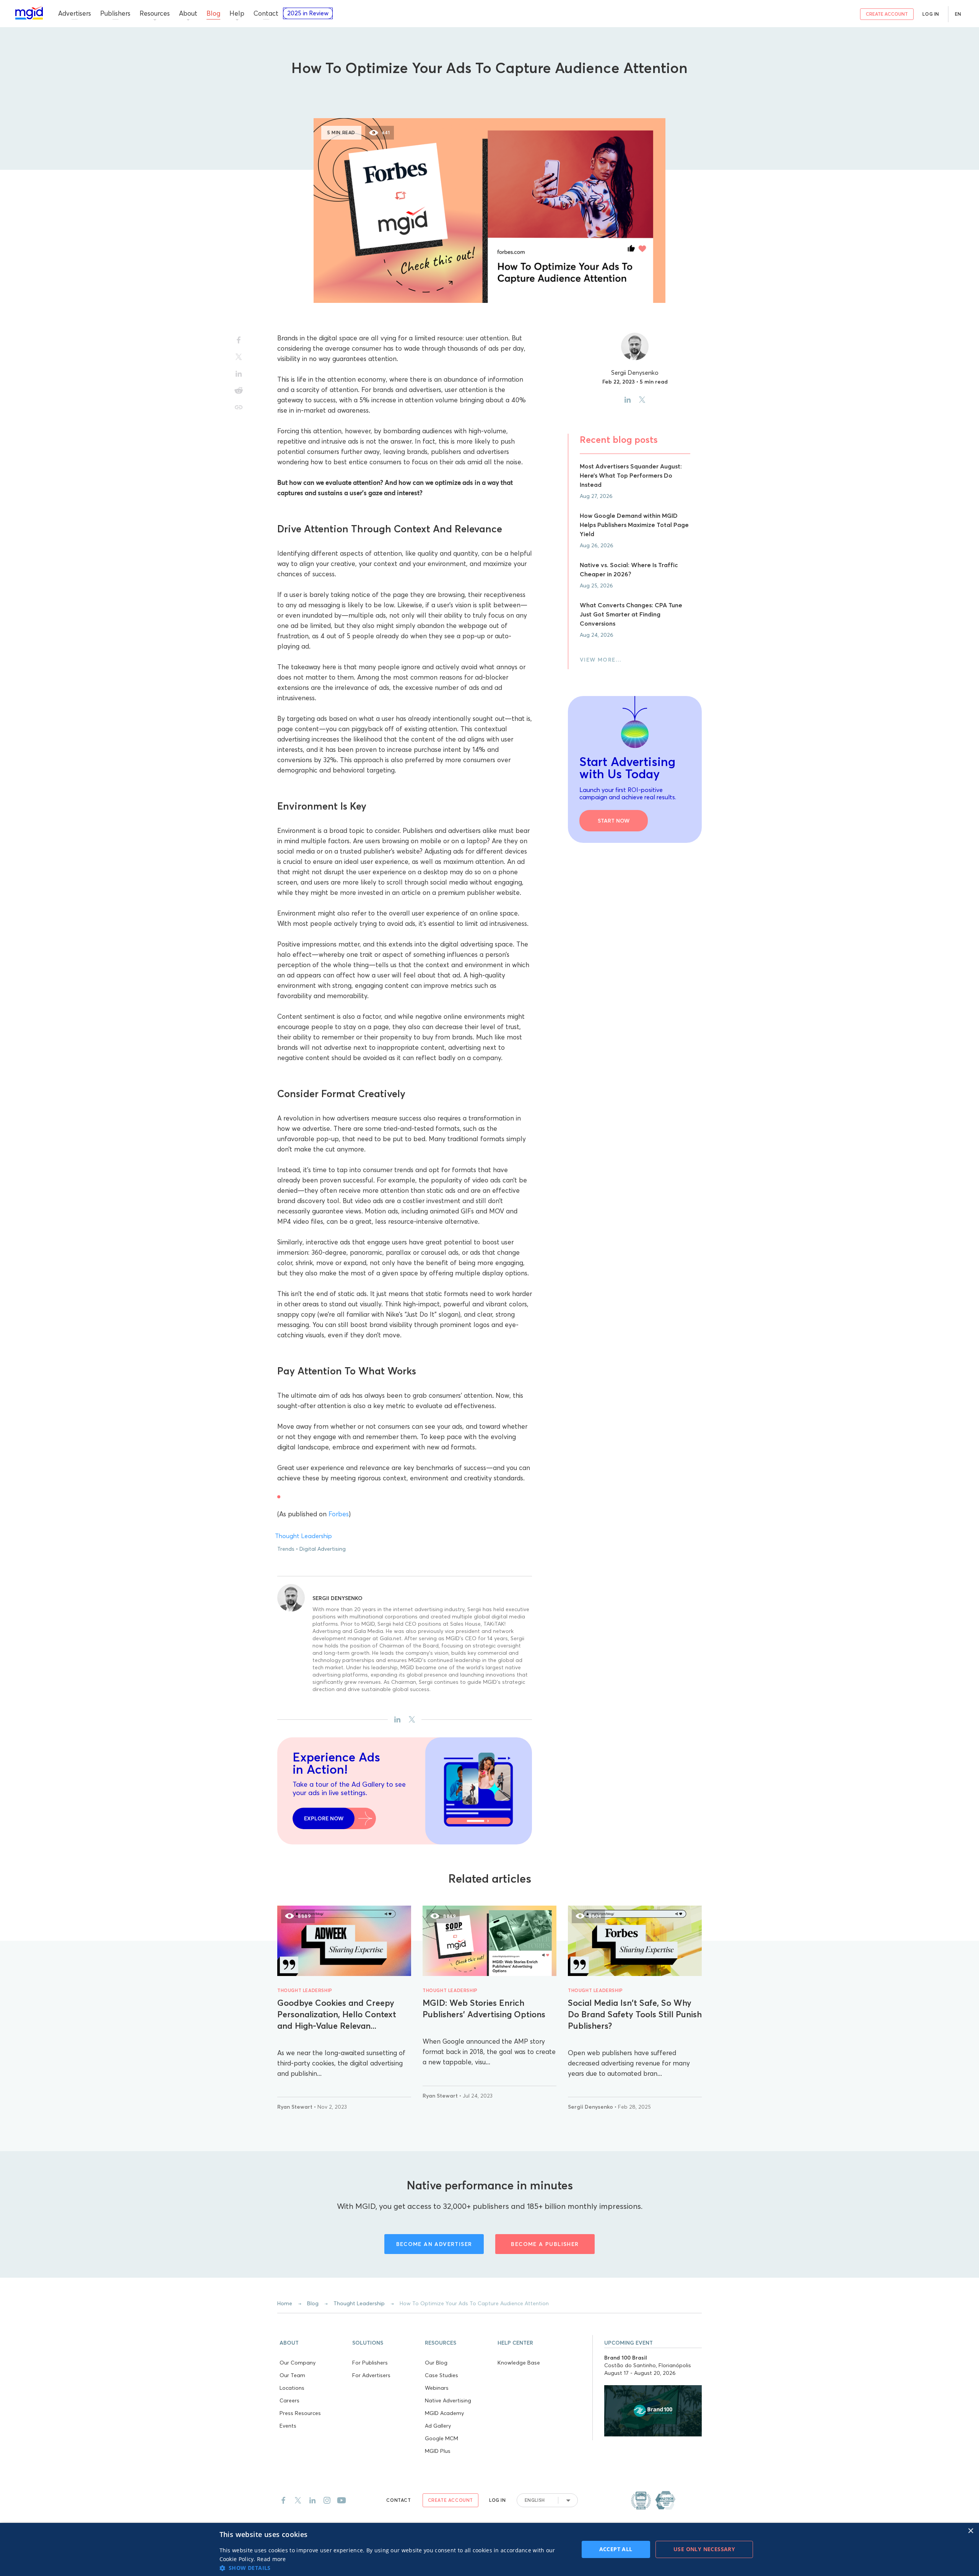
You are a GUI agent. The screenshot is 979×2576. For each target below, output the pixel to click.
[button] (314, 2342)
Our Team (292, 2375)
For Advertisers (371, 2375)
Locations (292, 2388)
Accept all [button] (616, 2549)
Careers (289, 2400)
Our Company (298, 2363)
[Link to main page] (29, 13)
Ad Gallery (438, 2426)
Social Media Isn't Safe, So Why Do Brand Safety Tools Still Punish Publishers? (635, 2014)
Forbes (339, 1514)
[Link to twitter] (298, 2500)
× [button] (970, 2531)
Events (288, 2426)
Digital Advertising (323, 1549)
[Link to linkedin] (312, 2500)
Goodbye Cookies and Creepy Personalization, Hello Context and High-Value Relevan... (337, 2014)
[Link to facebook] (283, 2500)
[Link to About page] (653, 2500)
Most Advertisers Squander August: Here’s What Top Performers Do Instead (631, 475)
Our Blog (436, 2363)
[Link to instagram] (327, 2500)
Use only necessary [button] (704, 2549)
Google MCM (442, 2438)
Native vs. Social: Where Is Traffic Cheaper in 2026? (629, 569)
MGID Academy (444, 2413)
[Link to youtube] (342, 2500)
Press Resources (300, 2413)
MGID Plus (438, 2451)
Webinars (437, 2388)
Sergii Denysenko (337, 1598)
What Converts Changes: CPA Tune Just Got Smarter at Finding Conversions (631, 614)
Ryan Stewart (296, 2107)
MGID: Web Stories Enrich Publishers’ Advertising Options (484, 2008)
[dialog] (489, 2549)
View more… (601, 660)
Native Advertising (448, 2400)
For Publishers (370, 2363)
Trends (286, 1549)
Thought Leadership (489, 92)
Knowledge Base (519, 2363)
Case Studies (442, 2375)
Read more (272, 2559)
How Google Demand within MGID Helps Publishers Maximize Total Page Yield (634, 525)
